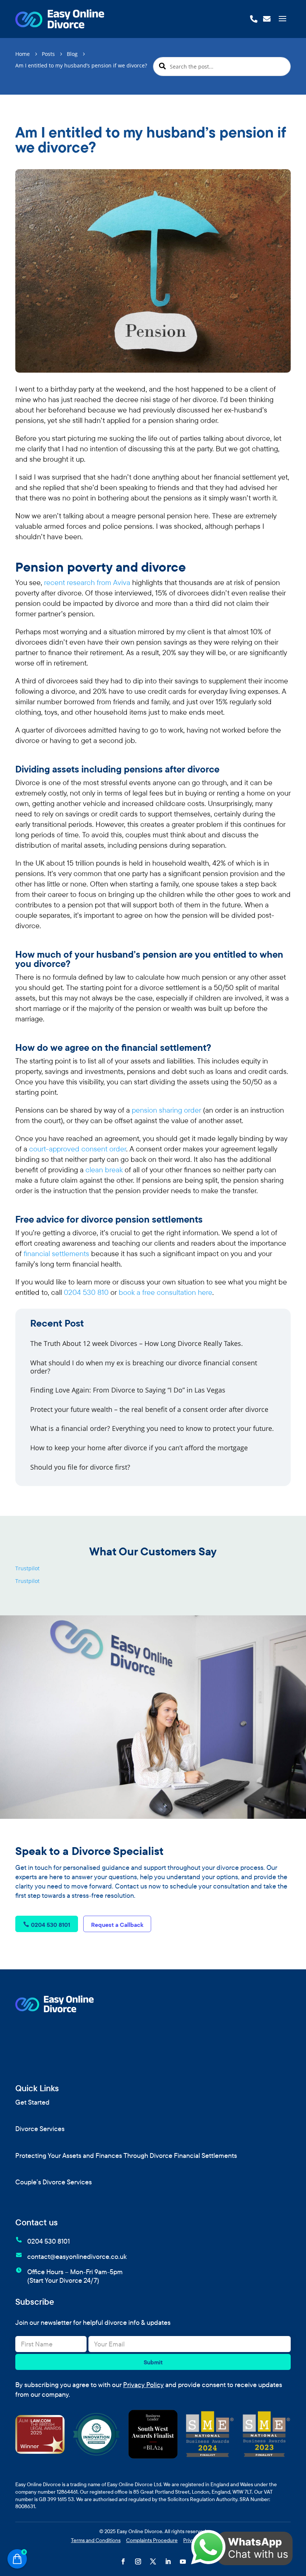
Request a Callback (117, 1925)
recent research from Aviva (87, 582)
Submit (153, 2362)
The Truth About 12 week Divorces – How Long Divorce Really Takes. (137, 1343)
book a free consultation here (166, 1292)
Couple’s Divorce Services (54, 2182)
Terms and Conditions (96, 2540)
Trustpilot (27, 1568)
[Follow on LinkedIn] (168, 2561)
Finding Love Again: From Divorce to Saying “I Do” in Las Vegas (128, 1390)
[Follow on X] (153, 2561)
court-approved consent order (78, 1149)
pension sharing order (166, 1110)
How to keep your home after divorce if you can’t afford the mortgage (139, 1448)
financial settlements (56, 1253)
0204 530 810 (86, 1292)
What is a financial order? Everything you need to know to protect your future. (152, 1428)
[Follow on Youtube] (183, 2561)
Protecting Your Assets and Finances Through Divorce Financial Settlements (126, 2156)
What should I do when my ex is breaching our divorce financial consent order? (144, 1367)
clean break (104, 1170)
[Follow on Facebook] (123, 2561)
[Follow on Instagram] (138, 2561)
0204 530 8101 (51, 1925)
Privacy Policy (143, 2385)
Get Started (32, 2102)
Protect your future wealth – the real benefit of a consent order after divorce (149, 1409)
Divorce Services (40, 2129)
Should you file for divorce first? (80, 1467)
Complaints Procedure (152, 2540)
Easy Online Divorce (140, 2531)
